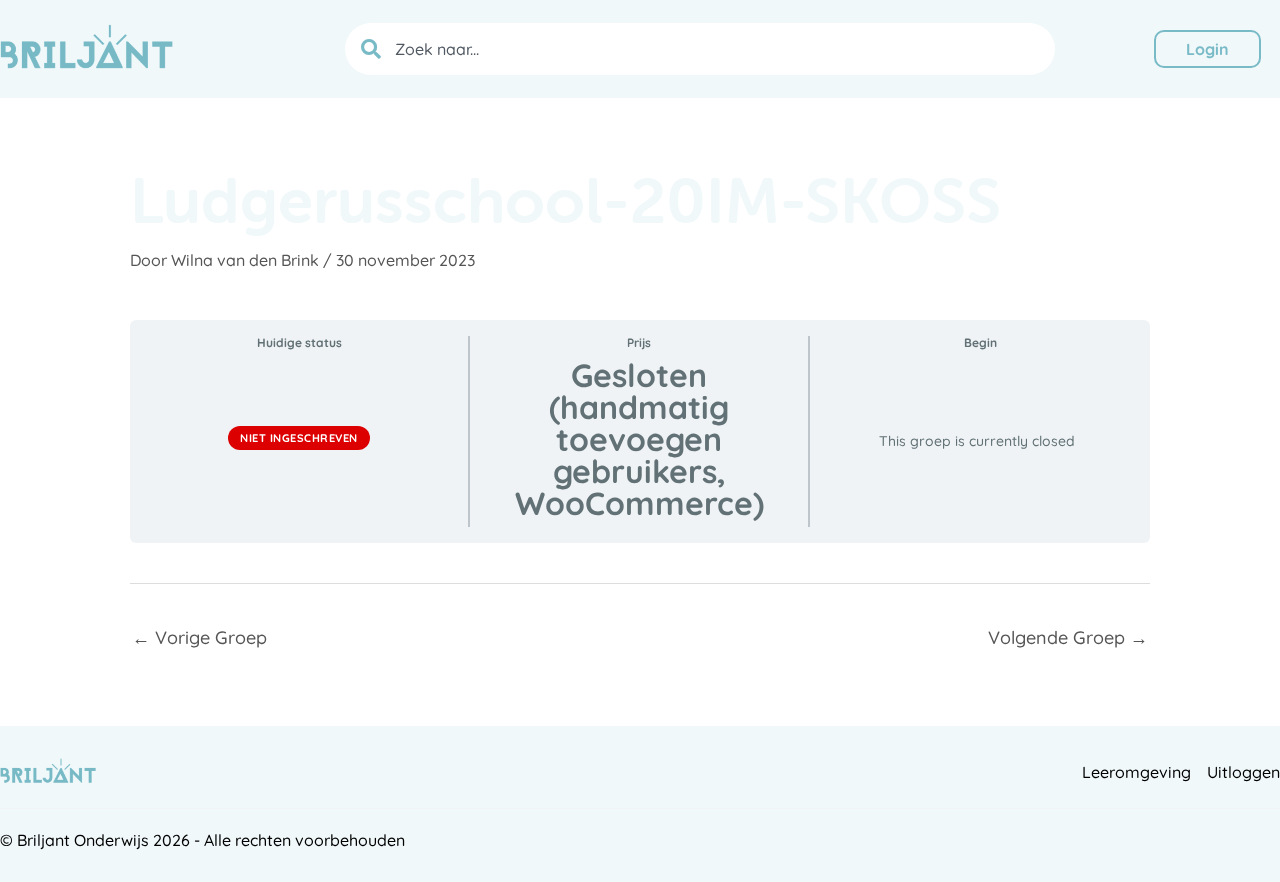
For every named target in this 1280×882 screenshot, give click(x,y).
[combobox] (700, 49)
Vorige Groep (199, 637)
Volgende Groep (1068, 637)
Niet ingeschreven (299, 438)
